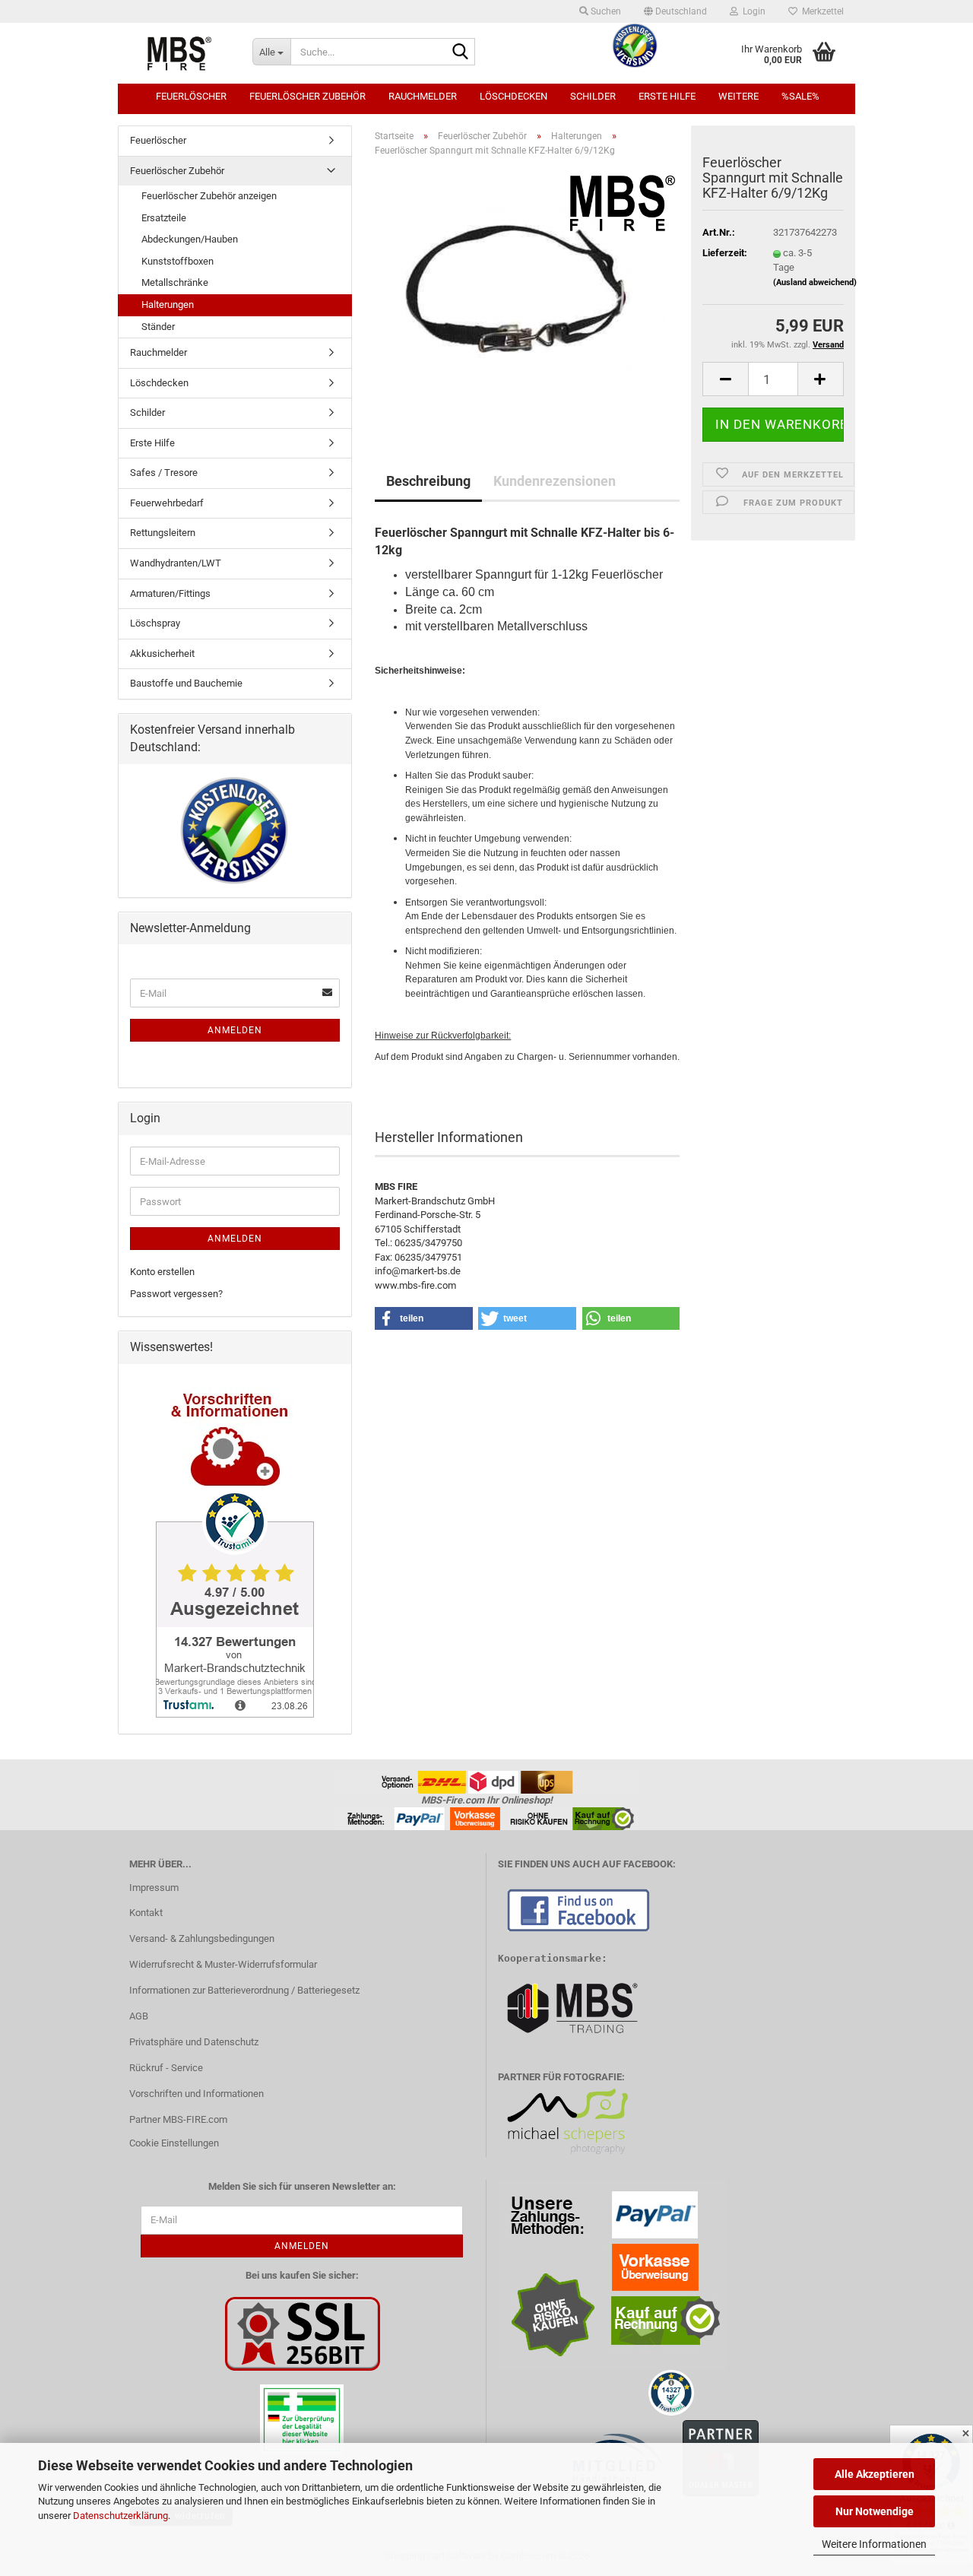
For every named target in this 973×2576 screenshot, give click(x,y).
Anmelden (235, 1030)
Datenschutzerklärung (120, 2516)
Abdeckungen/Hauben (190, 239)
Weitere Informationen (874, 2544)
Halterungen (168, 305)
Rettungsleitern (163, 533)
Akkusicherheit (162, 654)
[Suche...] (461, 52)
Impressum (154, 1888)
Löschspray (155, 623)
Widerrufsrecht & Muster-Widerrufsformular (223, 1964)
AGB (139, 2016)
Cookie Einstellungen (174, 2143)
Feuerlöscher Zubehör (307, 96)
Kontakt (146, 1913)
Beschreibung (428, 481)
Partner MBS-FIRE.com (178, 2119)
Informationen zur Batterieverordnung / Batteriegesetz (244, 1990)
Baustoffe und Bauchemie (186, 683)
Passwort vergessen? (176, 1294)
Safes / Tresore (164, 473)
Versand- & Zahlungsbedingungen (202, 1938)
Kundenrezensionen (555, 481)
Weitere (738, 96)
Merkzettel (821, 11)
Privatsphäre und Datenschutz (194, 2042)
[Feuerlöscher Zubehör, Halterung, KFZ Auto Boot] (527, 292)
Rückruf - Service (166, 2068)
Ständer (158, 327)
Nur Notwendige (875, 2511)
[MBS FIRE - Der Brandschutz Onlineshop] (179, 53)
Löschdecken (513, 96)
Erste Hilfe (667, 96)
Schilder (593, 96)
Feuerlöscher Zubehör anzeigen (209, 196)
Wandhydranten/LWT (176, 563)
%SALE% (800, 96)
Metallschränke (175, 282)
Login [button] (752, 11)
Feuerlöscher (191, 96)
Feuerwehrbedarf (167, 503)
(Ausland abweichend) (815, 282)
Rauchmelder (423, 96)
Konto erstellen (162, 1272)
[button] (675, 11)
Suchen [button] (605, 11)
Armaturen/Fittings (170, 593)
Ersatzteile (164, 218)
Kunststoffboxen (177, 261)
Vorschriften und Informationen (197, 2094)
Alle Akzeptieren (875, 2474)
